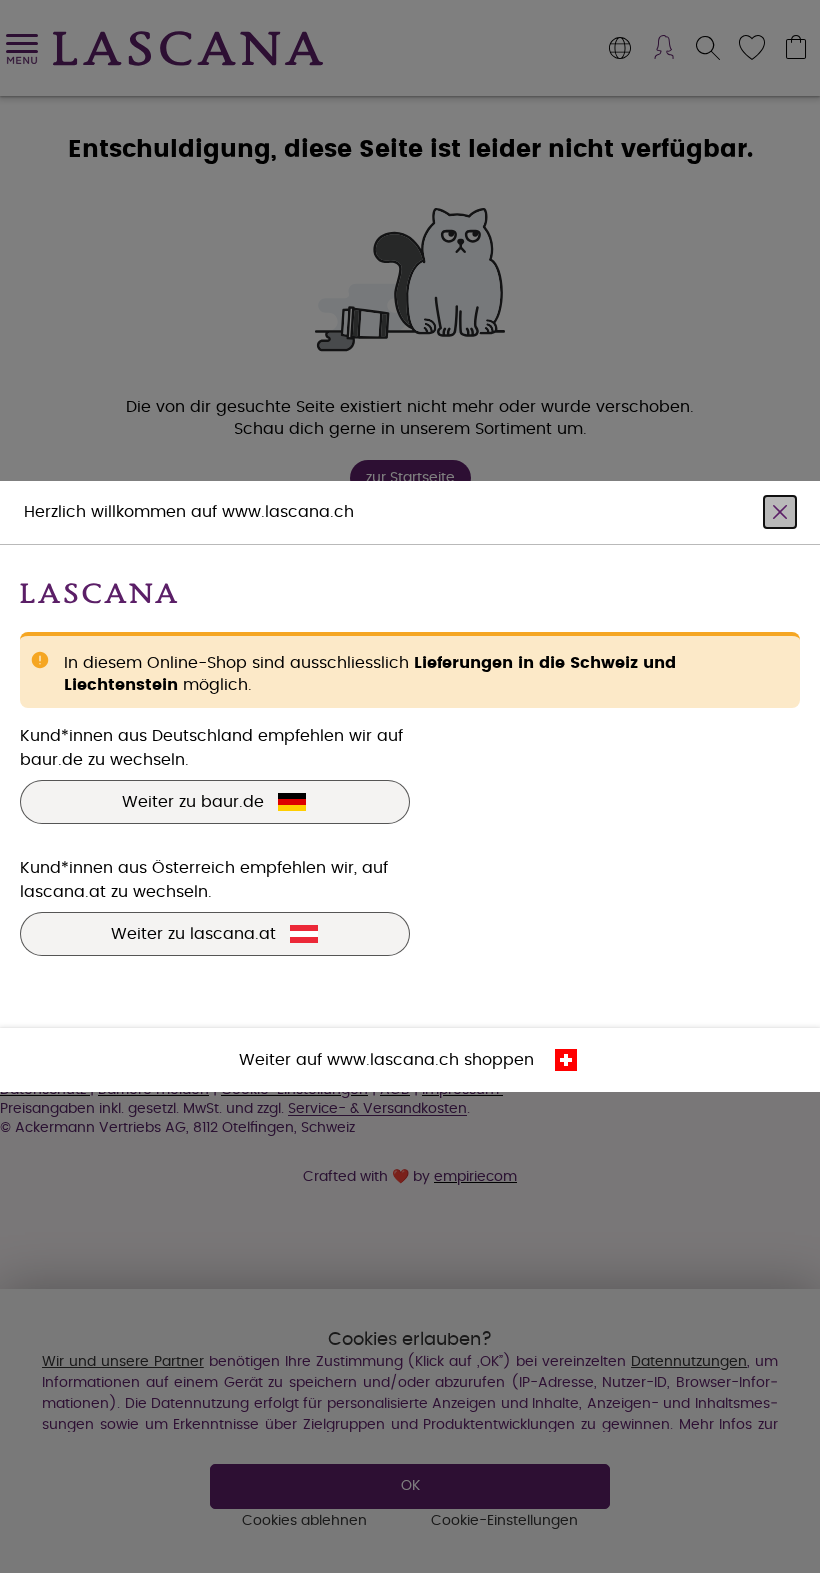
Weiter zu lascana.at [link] (193, 934)
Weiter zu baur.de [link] (193, 802)
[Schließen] (780, 512)
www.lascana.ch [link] (393, 1060)
